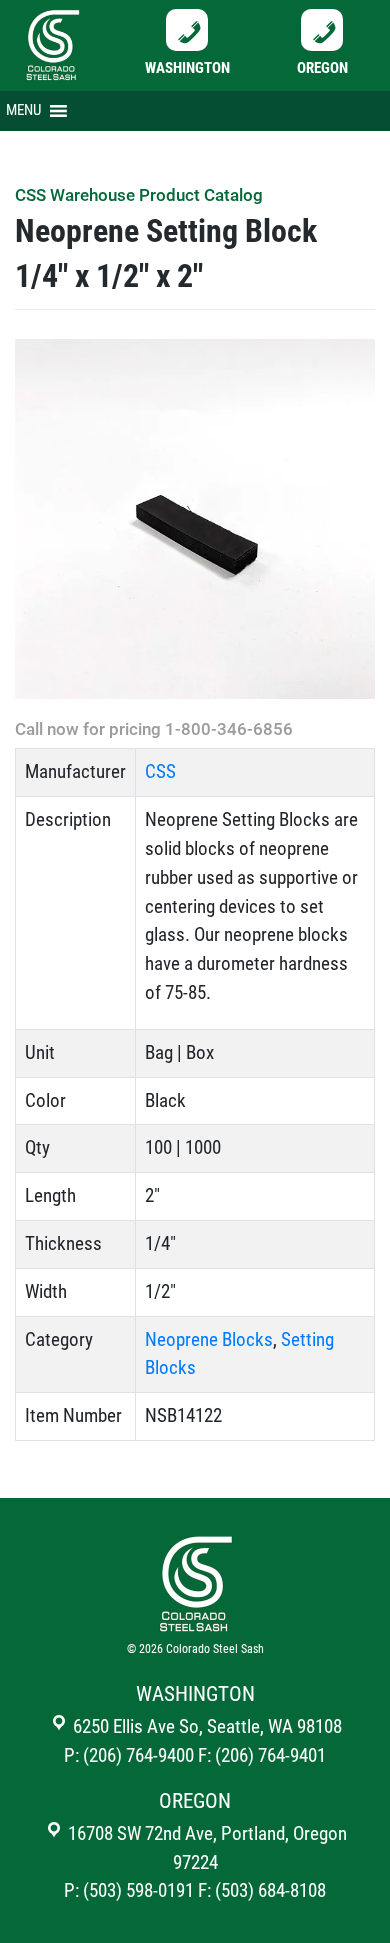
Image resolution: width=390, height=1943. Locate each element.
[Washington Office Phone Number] (187, 28)
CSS (160, 771)
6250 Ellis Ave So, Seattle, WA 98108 (205, 1726)
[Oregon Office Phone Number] (322, 28)
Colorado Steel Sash (215, 1649)
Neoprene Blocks (209, 1339)
